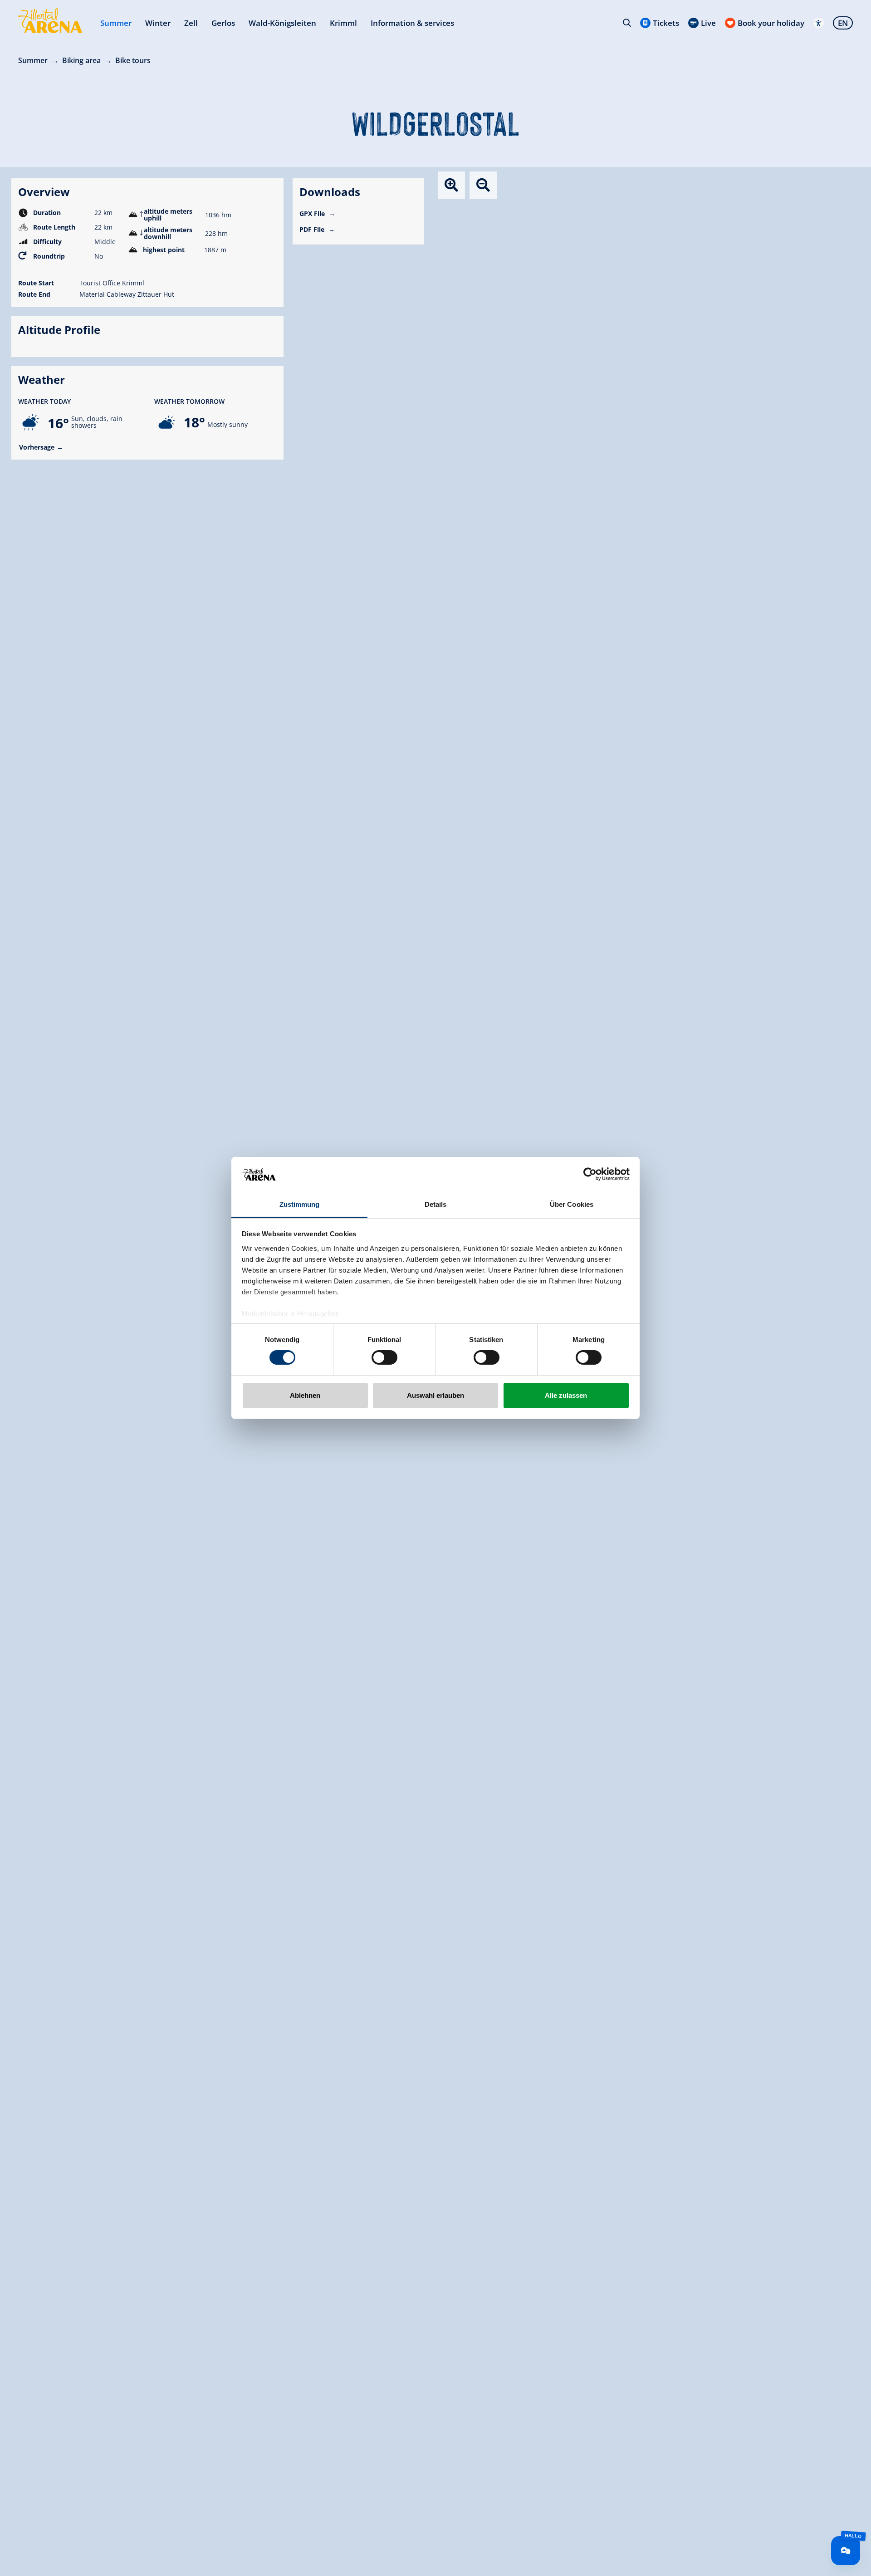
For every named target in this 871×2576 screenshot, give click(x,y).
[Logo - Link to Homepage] (50, 21)
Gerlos (223, 23)
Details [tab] (436, 1204)
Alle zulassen (566, 1395)
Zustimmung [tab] (300, 1204)
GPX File (313, 213)
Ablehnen (305, 1395)
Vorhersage (37, 447)
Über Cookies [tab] (572, 1204)
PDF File (313, 229)
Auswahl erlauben (435, 1395)
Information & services (412, 23)
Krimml (343, 23)
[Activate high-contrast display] (819, 23)
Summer (116, 23)
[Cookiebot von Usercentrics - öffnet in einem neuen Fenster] (590, 1174)
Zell (191, 23)
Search (627, 23)
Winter (158, 23)
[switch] (384, 1357)
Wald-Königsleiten (282, 23)
